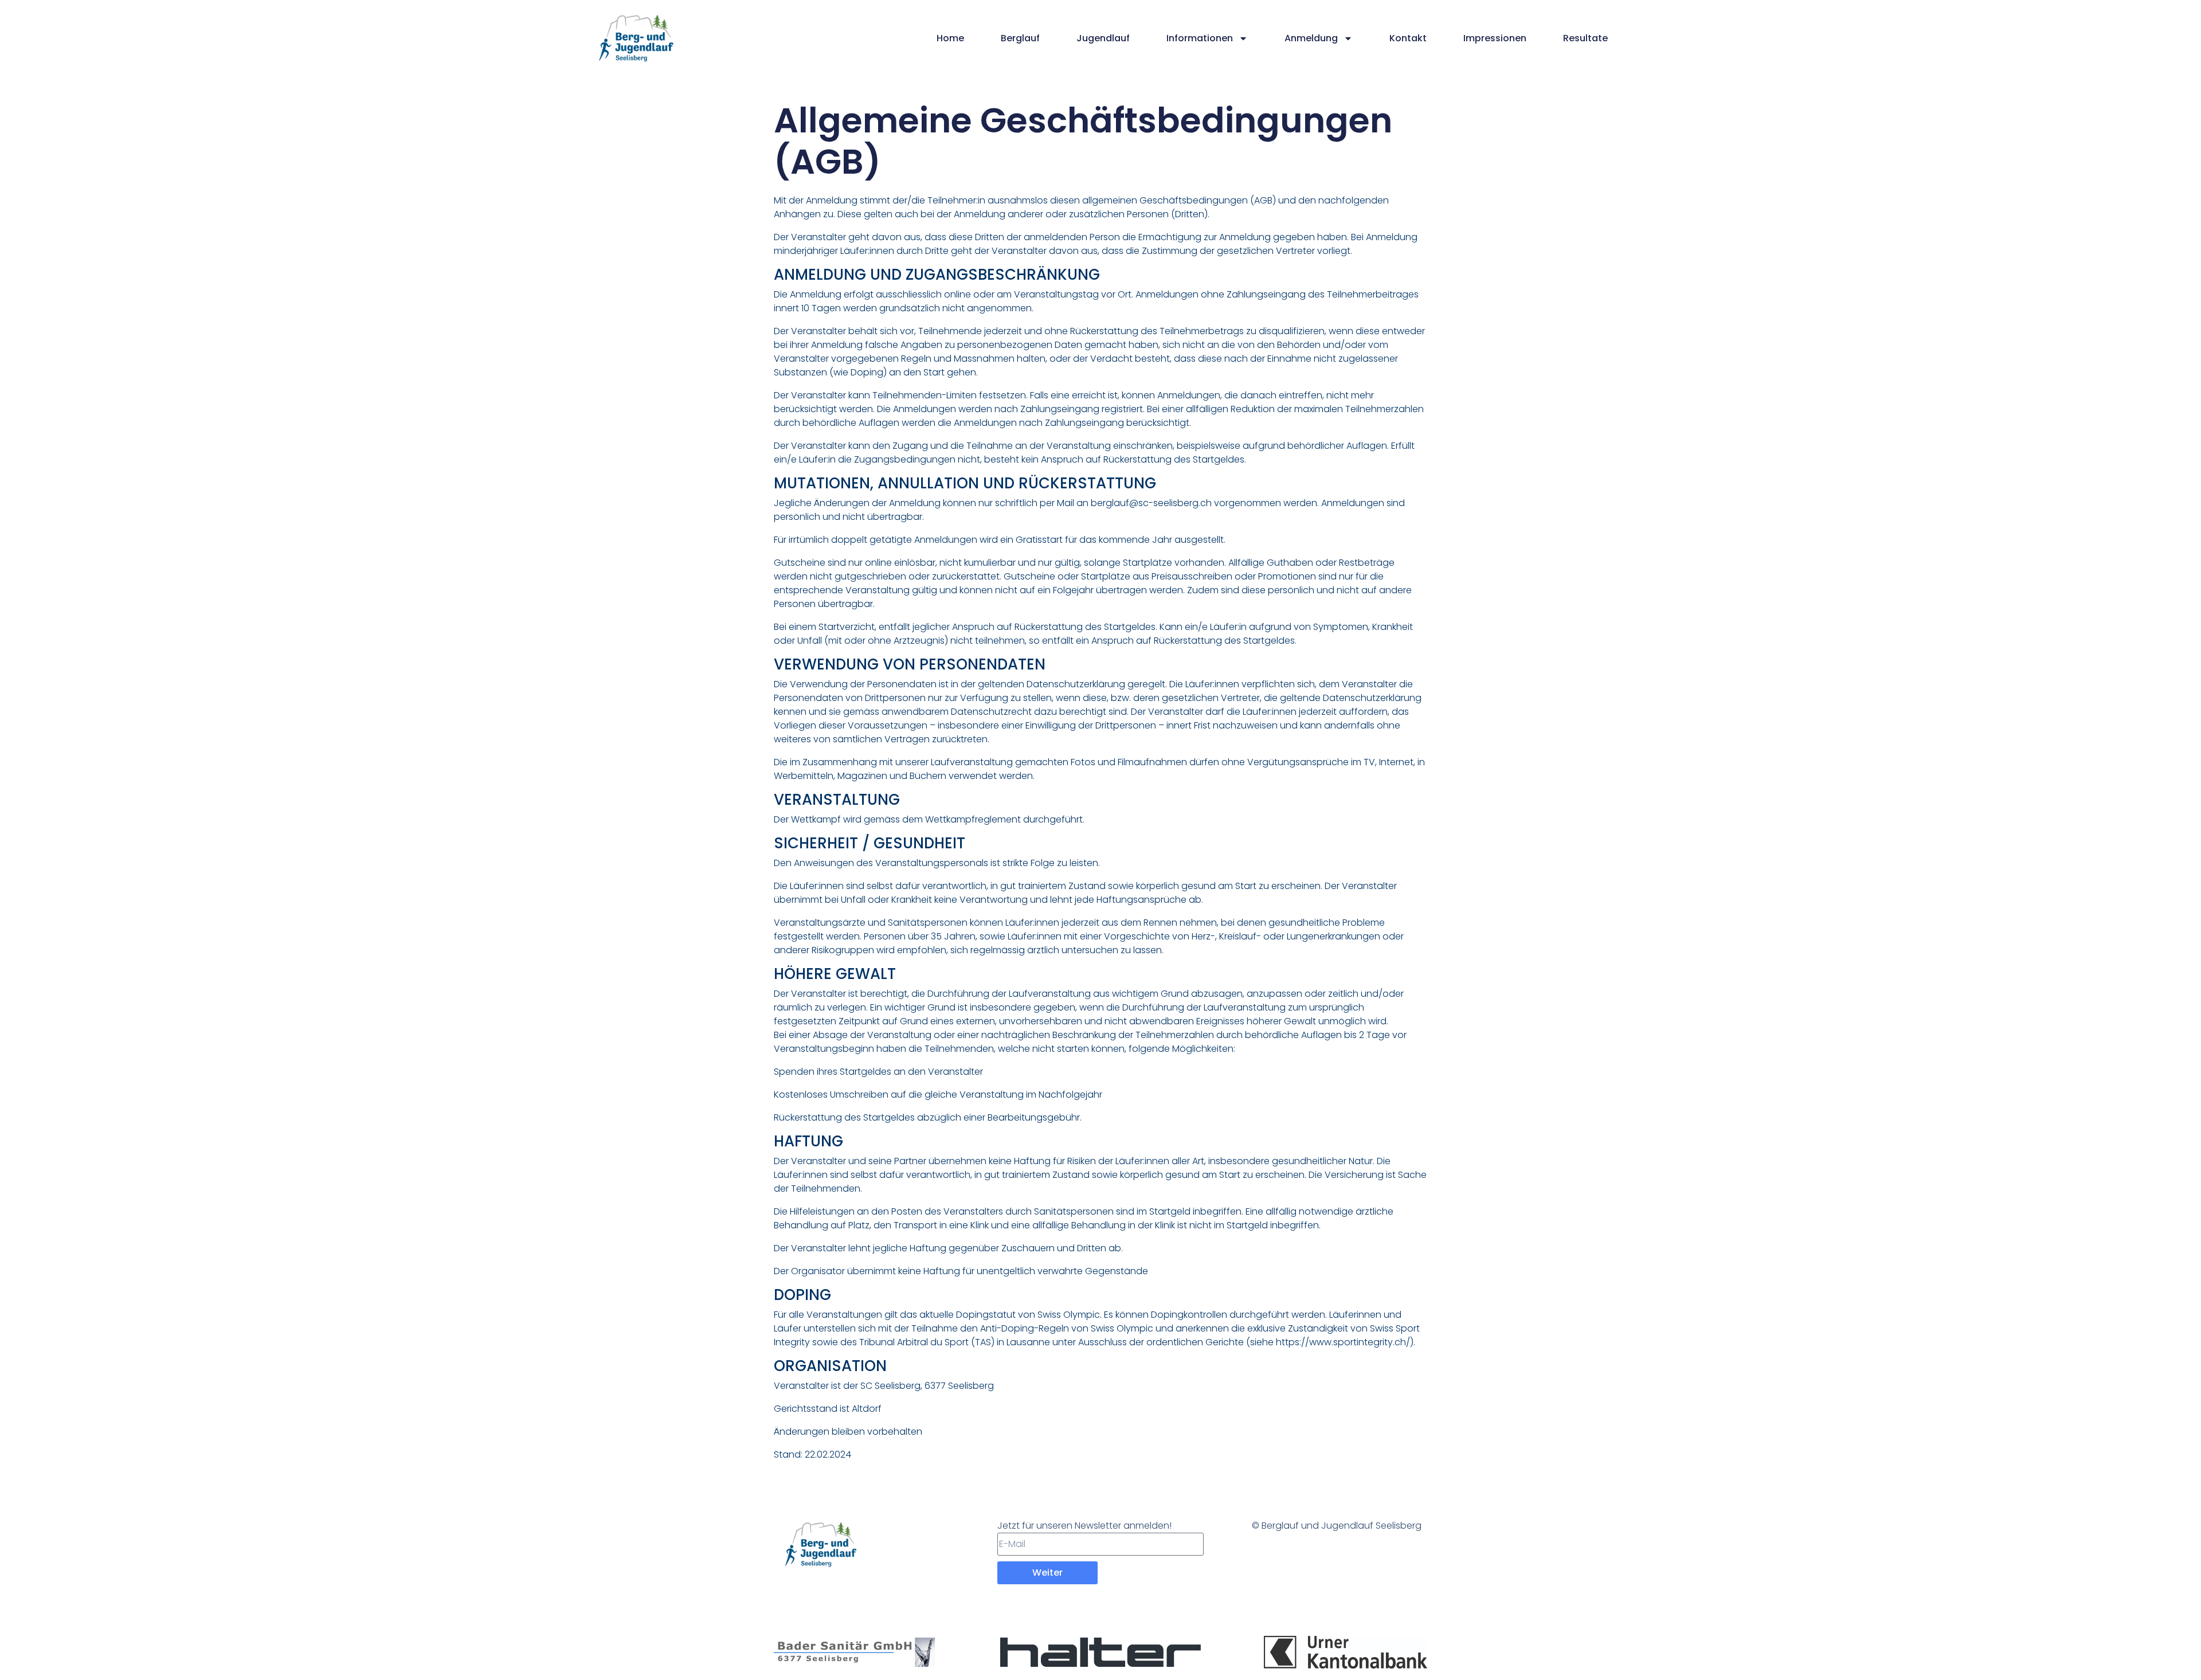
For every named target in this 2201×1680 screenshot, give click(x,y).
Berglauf (1020, 38)
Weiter (1047, 1573)
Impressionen (1495, 38)
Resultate (1585, 38)
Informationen (1200, 38)
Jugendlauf (1103, 38)
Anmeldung (1311, 38)
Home (950, 38)
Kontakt (1408, 38)
